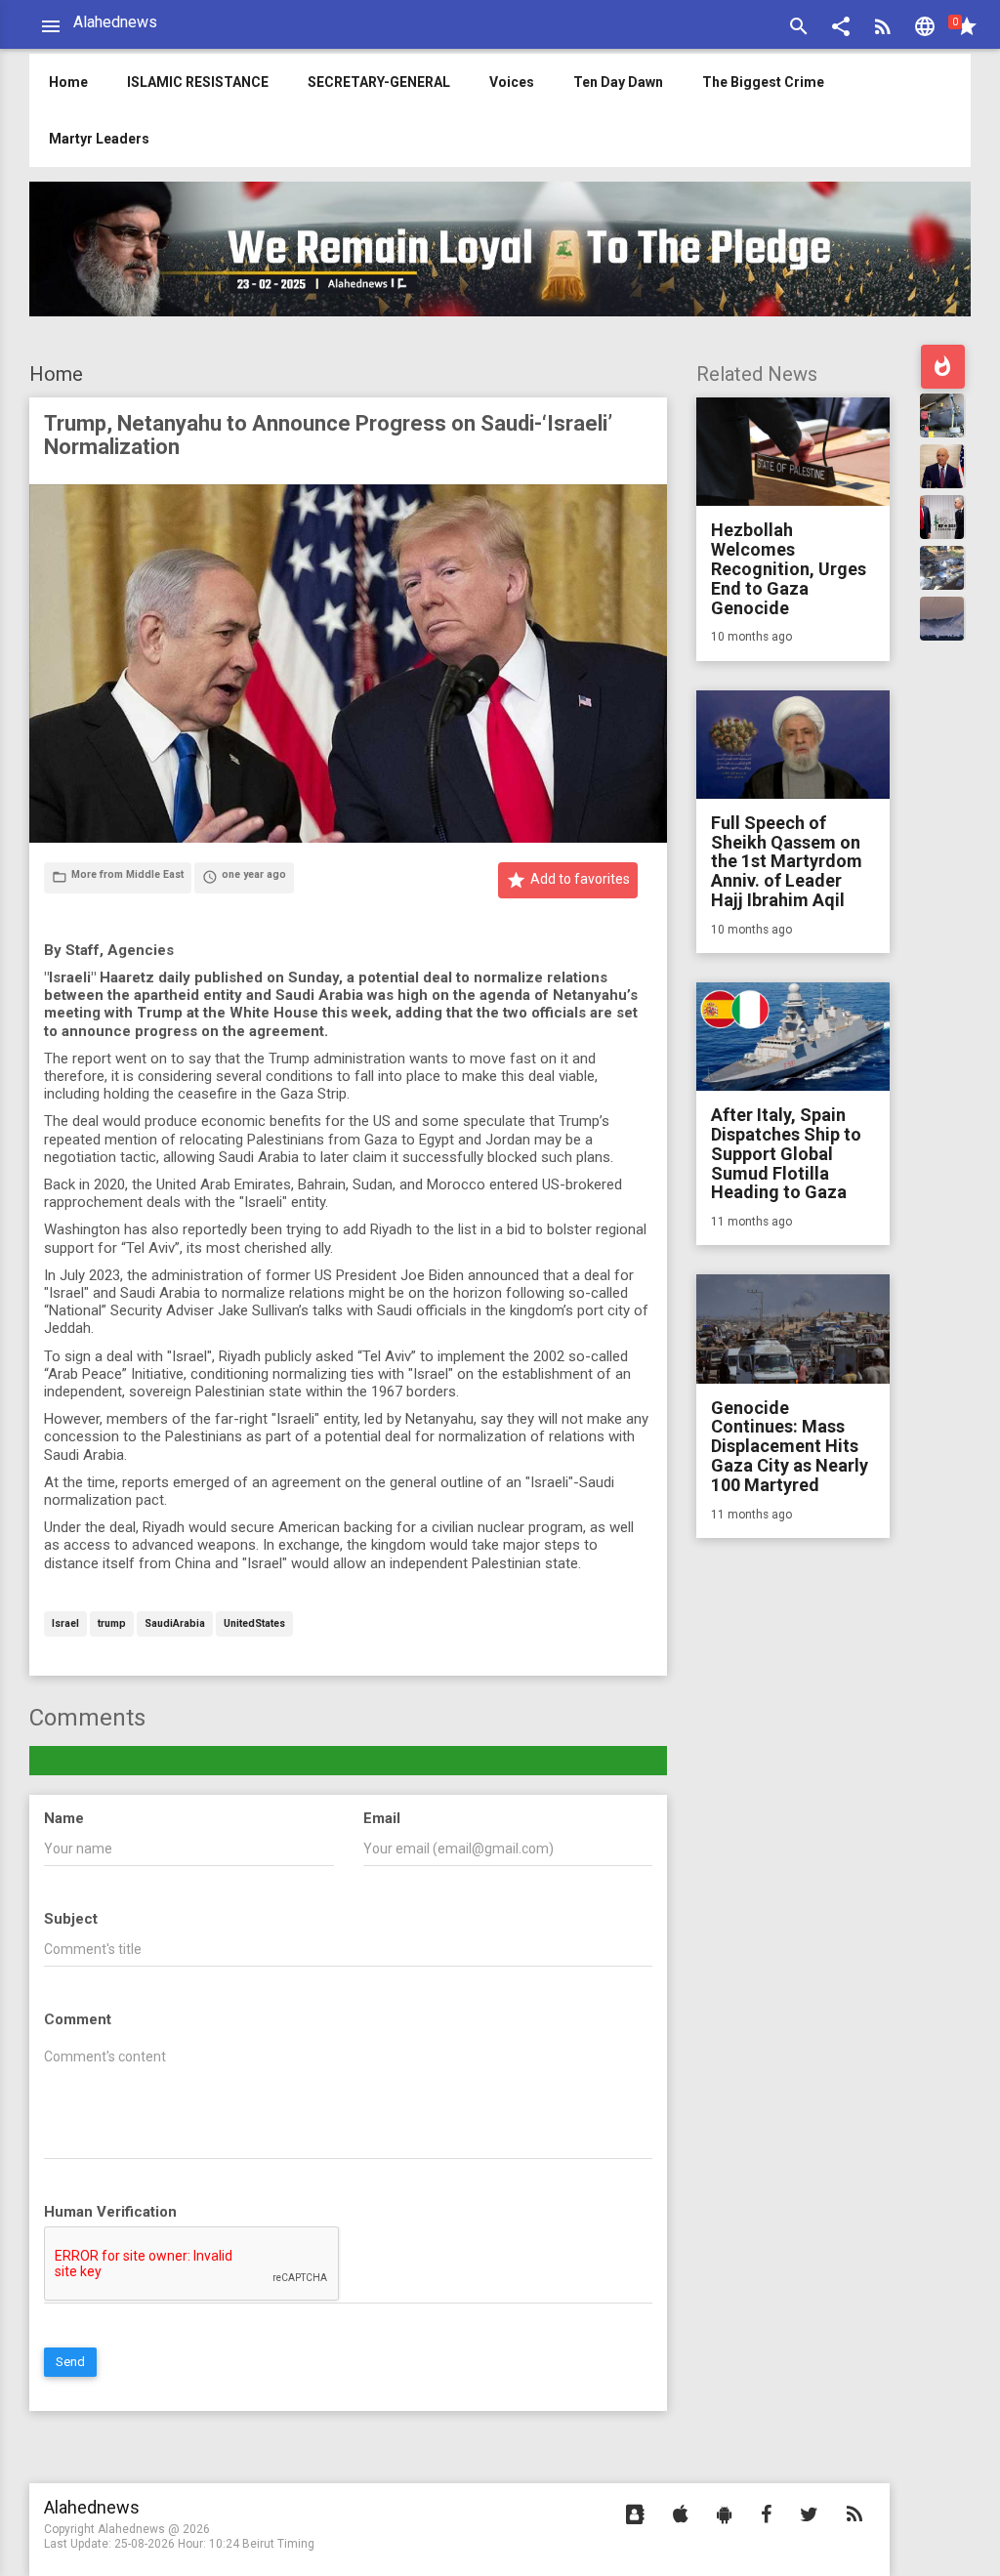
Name (64, 1818)
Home (56, 374)
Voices (512, 82)
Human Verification (110, 2212)
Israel (65, 1624)
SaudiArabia (175, 1624)
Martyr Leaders (99, 139)
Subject (71, 1919)
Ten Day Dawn (618, 82)
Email (382, 1818)
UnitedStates (254, 1624)
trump (112, 1624)
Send (70, 2362)
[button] (841, 29)
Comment (78, 2019)
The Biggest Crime (763, 82)
